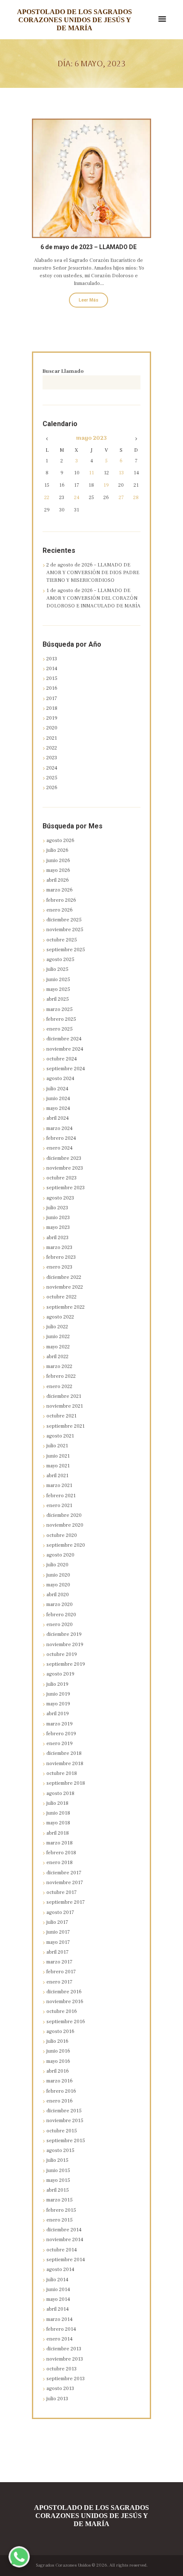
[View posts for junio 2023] (136, 439)
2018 (52, 708)
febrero (61, 900)
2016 (52, 688)
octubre (62, 940)
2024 (52, 768)
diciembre (64, 920)
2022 (52, 748)
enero (60, 910)
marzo (60, 890)
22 (47, 498)
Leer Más (89, 300)
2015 (52, 678)
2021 (52, 738)
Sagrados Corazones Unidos (63, 2565)
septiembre (66, 950)
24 (77, 498)
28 (136, 498)
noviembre (65, 930)
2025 (52, 778)
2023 (52, 758)
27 (121, 498)
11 (91, 473)
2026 (52, 788)
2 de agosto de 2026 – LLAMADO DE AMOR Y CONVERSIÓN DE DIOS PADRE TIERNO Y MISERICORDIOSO (93, 573)
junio (58, 861)
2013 (52, 659)
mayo (91, 439)
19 (106, 485)
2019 (52, 718)
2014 (52, 669)
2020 (52, 728)
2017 (52, 698)
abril (58, 880)
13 (121, 473)
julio (57, 850)
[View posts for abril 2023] (47, 439)
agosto (60, 841)
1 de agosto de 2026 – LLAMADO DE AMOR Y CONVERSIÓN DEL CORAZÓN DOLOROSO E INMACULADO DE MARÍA (93, 598)
